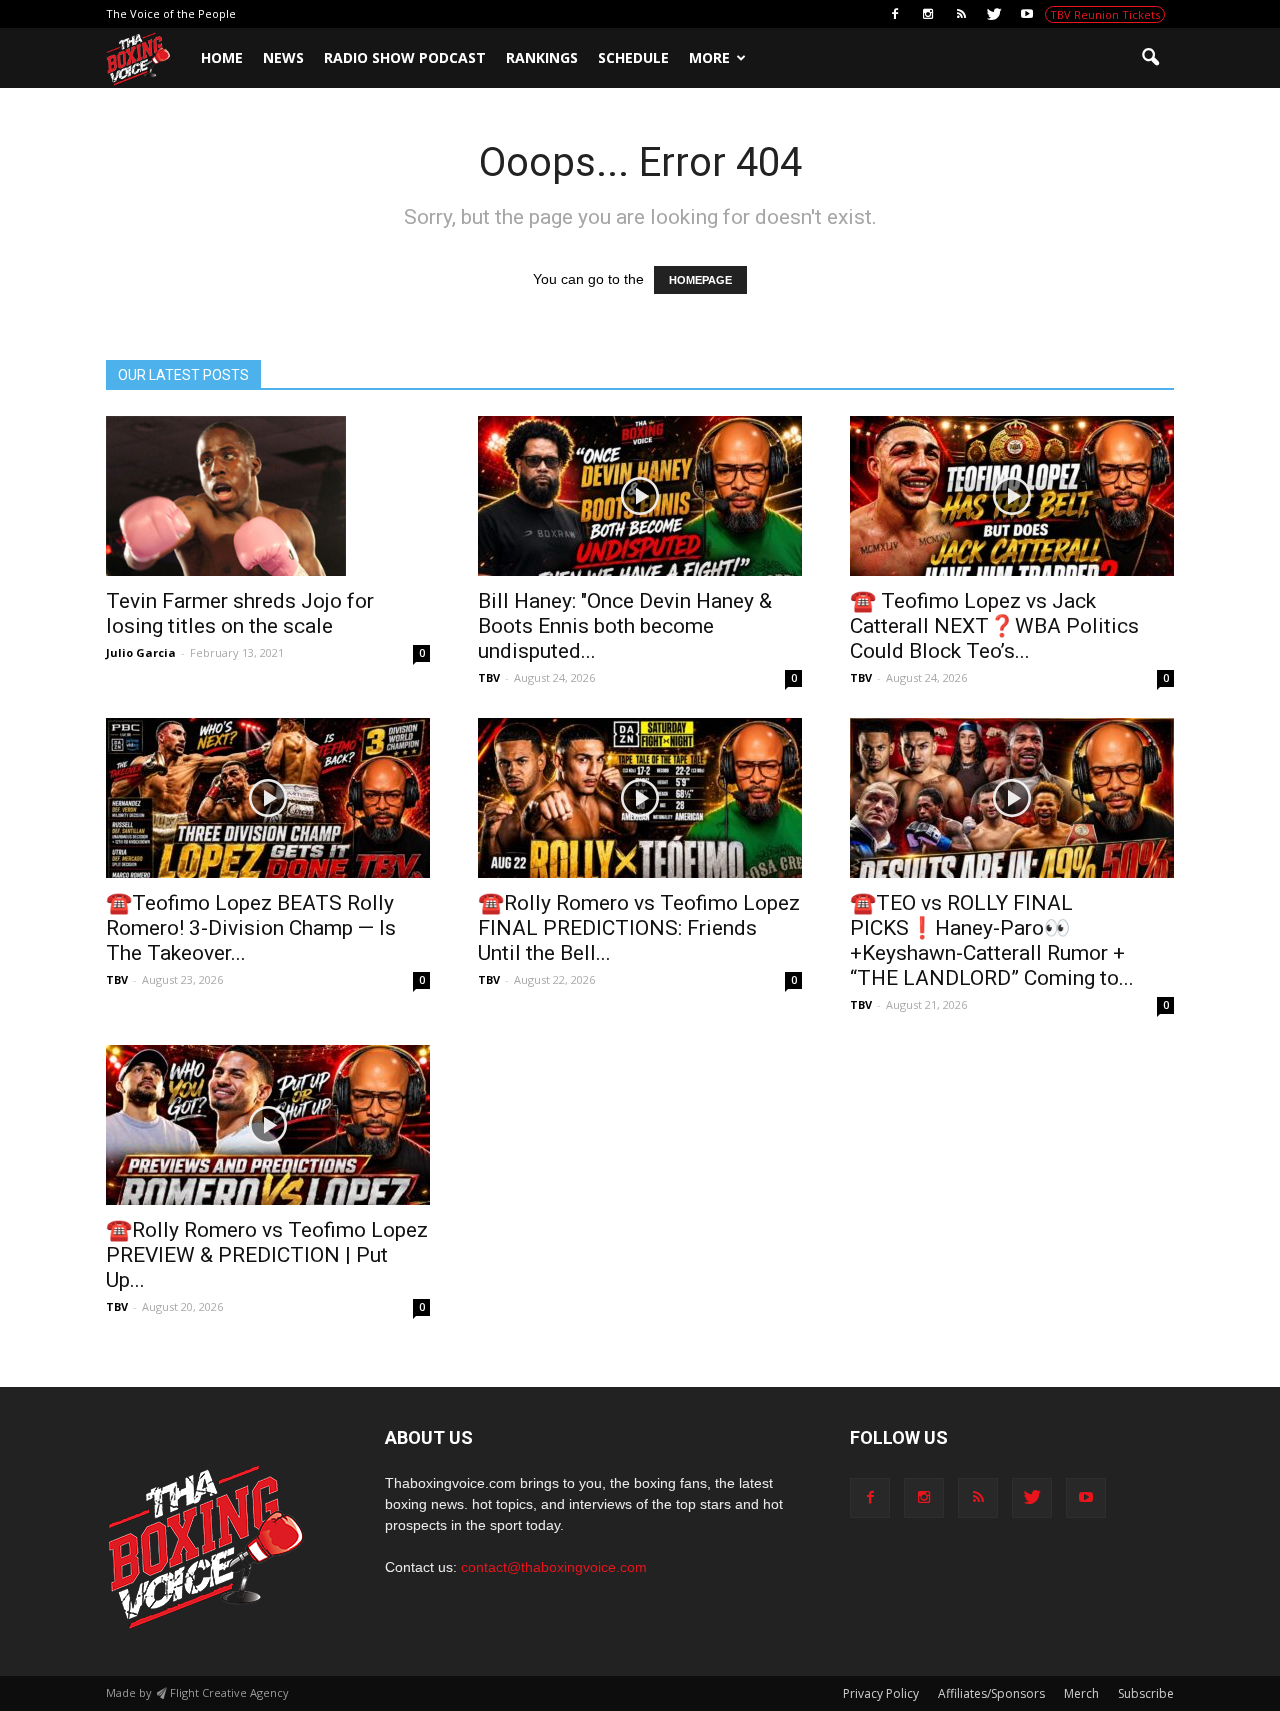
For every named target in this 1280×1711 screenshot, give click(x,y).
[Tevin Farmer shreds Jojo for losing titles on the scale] (268, 496)
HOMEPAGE (700, 280)
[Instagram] (928, 14)
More (709, 57)
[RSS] (961, 14)
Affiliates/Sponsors (991, 1693)
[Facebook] (895, 14)
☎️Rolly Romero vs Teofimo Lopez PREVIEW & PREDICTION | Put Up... (267, 1255)
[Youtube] (1027, 14)
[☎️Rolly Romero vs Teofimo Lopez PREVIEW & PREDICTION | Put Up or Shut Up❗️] (268, 1125)
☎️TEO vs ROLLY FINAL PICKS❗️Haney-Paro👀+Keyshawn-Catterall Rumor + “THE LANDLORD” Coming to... (992, 940)
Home (222, 57)
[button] (1150, 58)
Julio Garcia (141, 652)
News (283, 57)
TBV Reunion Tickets (1105, 14)
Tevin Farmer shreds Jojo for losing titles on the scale (240, 613)
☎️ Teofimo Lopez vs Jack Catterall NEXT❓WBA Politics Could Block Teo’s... (994, 626)
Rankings (542, 57)
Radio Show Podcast (405, 57)
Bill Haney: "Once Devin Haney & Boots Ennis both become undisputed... (625, 626)
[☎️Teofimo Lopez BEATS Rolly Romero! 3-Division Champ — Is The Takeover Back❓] (268, 798)
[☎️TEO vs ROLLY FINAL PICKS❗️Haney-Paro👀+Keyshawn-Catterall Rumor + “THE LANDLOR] (1012, 798)
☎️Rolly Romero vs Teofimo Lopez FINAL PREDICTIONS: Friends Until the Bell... (639, 928)
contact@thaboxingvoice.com (554, 1567)
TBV (489, 677)
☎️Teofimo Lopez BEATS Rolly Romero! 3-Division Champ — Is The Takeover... (251, 928)
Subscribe (1146, 1693)
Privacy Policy (881, 1693)
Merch (1081, 1693)
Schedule (633, 57)
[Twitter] (994, 14)
